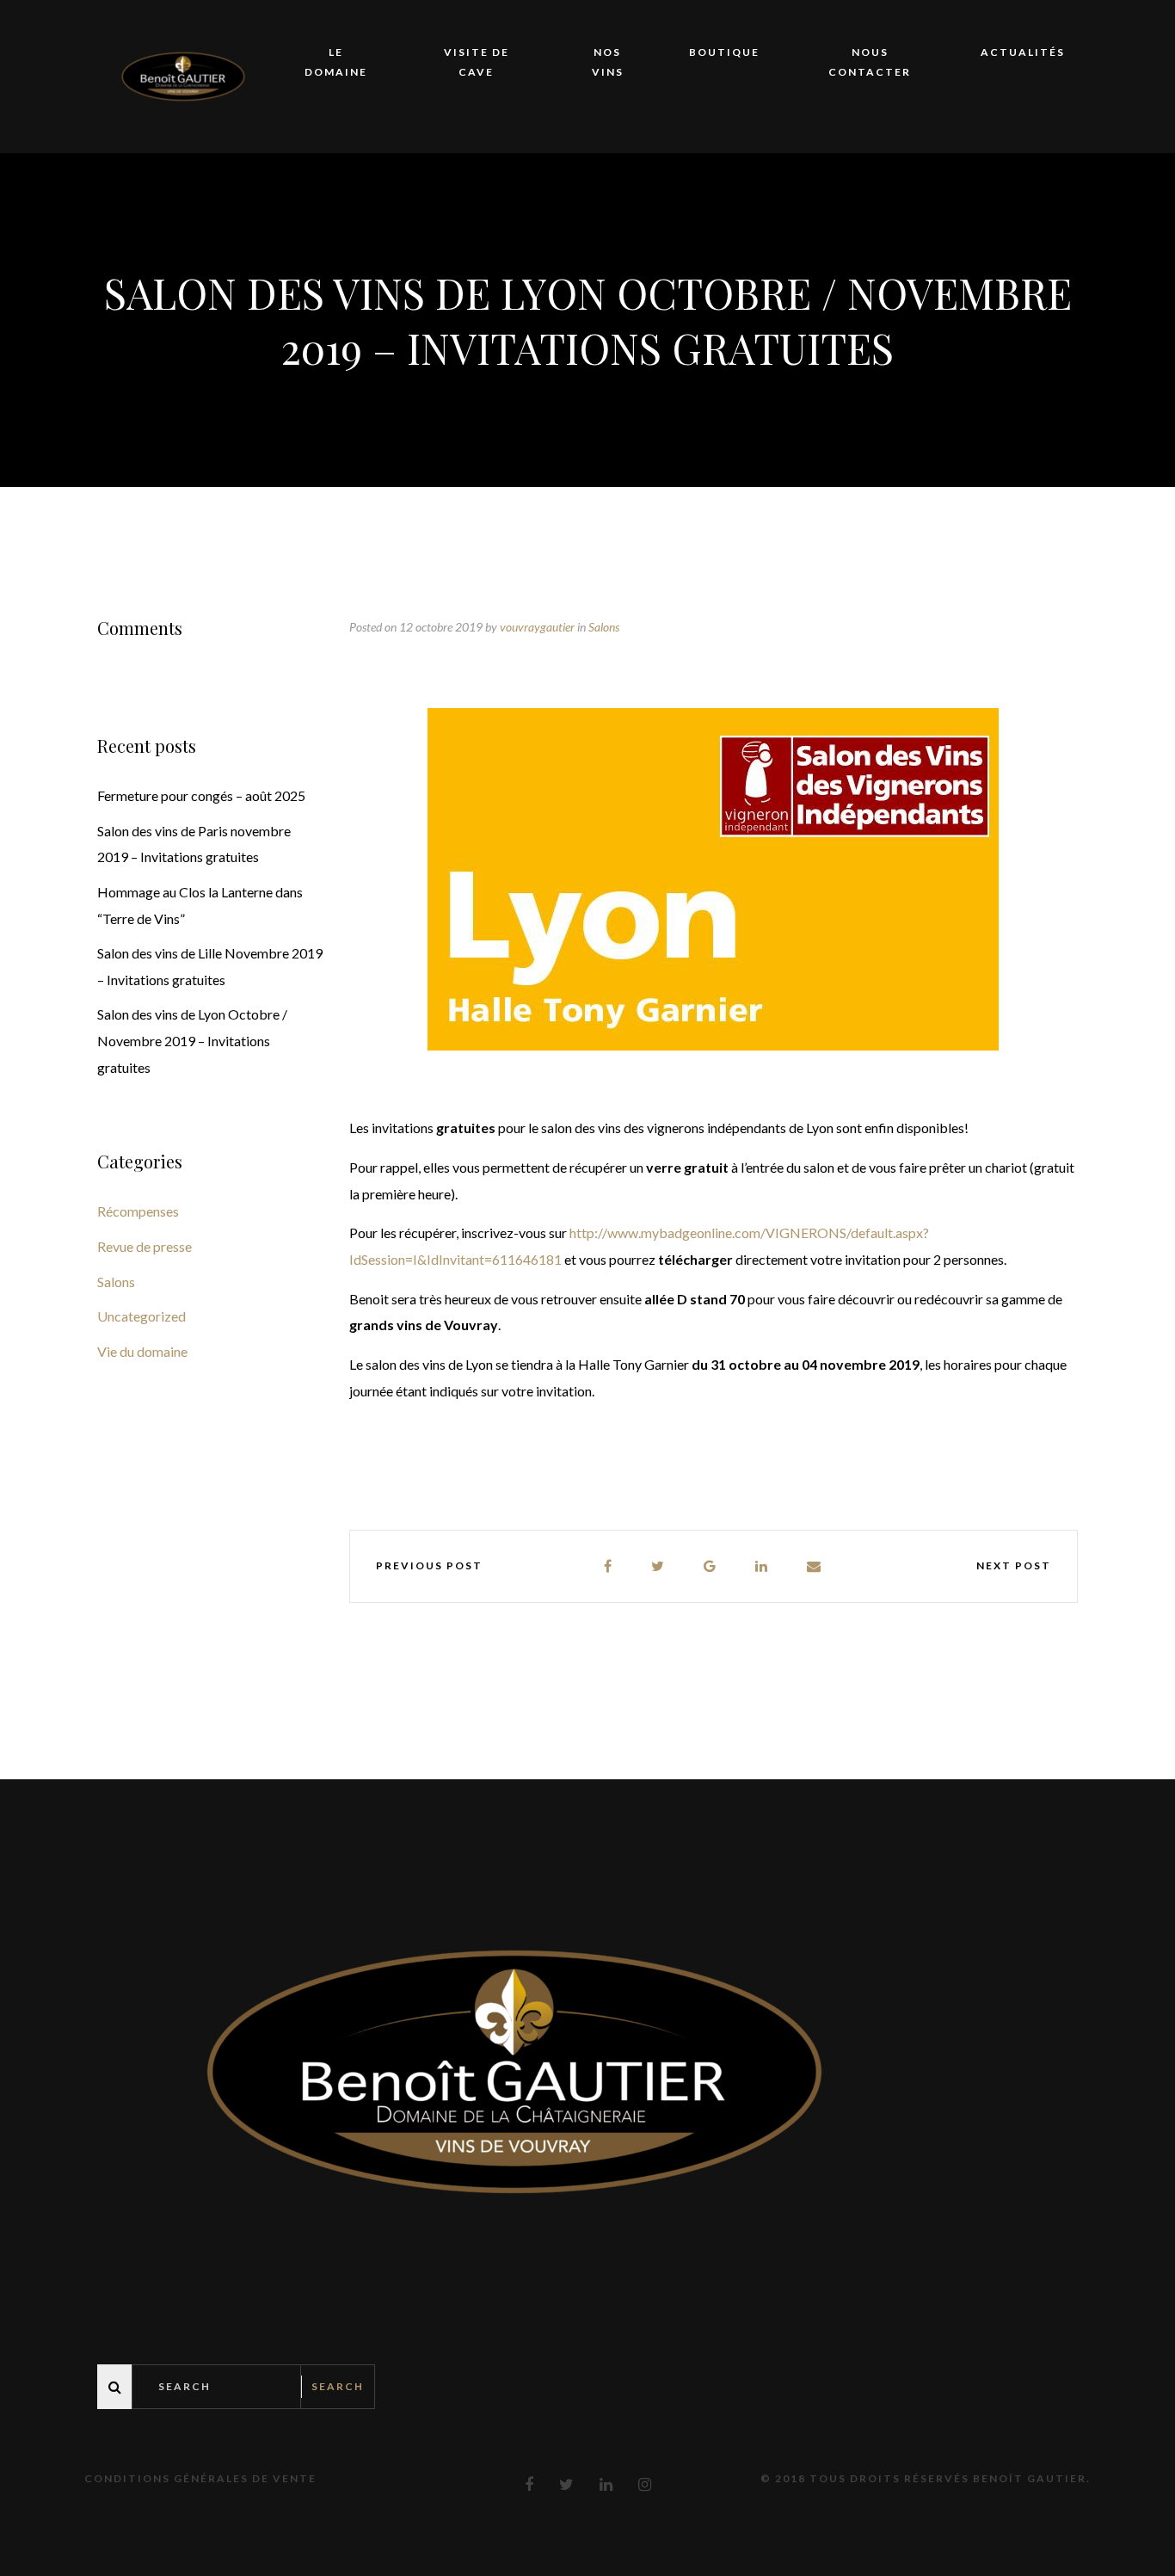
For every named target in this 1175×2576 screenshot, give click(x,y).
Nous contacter (870, 62)
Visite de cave (477, 62)
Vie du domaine (142, 1351)
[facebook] (609, 1566)
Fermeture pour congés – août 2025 (201, 795)
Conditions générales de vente (200, 2478)
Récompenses (138, 1211)
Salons (604, 627)
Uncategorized (141, 1316)
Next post (1014, 1565)
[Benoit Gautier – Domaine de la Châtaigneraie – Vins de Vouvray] (183, 74)
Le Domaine (336, 62)
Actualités (1023, 52)
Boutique (724, 52)
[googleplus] (711, 1566)
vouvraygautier (537, 627)
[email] (815, 1566)
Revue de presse (145, 1246)
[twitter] (658, 1566)
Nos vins (608, 62)
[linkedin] (762, 1566)
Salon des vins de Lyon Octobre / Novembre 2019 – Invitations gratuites (192, 1040)
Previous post (429, 1565)
